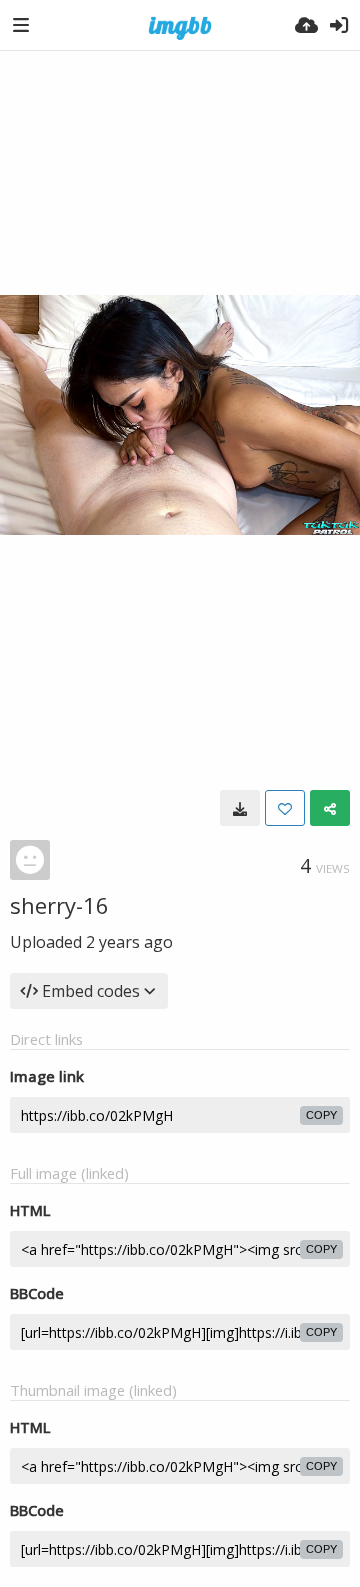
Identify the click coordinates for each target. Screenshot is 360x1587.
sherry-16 (59, 905)
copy (321, 1115)
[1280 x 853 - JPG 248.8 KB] (240, 808)
